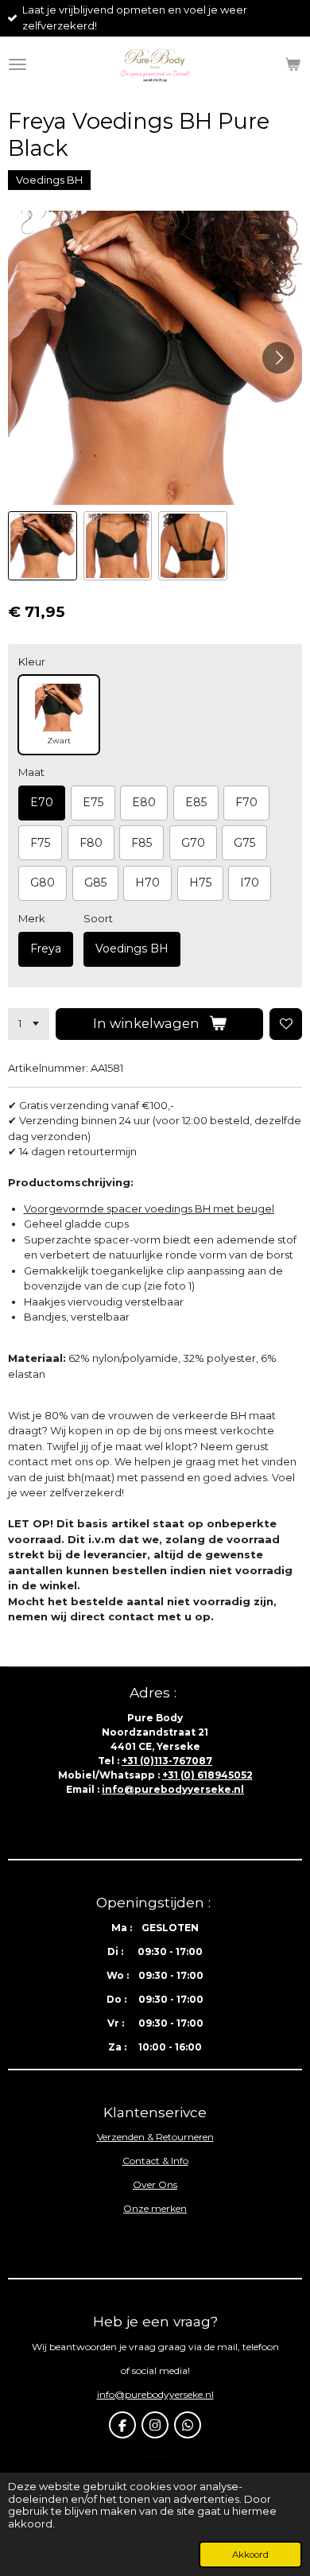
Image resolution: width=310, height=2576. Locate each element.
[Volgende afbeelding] (278, 358)
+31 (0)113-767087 (167, 1761)
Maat (31, 772)
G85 (95, 883)
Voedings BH (132, 949)
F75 (40, 843)
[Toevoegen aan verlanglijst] (286, 1024)
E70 (42, 802)
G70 (193, 843)
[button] (43, 546)
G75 (244, 843)
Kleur (32, 661)
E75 (93, 802)
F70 (246, 802)
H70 (147, 883)
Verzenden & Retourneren (155, 2137)
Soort (98, 918)
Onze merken (155, 2208)
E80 (144, 802)
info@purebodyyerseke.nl (173, 1789)
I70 (250, 883)
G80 (43, 883)
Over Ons (155, 2184)
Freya (46, 949)
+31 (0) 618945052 (207, 1775)
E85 (196, 802)
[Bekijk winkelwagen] (293, 64)
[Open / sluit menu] (17, 64)
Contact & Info (155, 2161)
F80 (91, 843)
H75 (200, 883)
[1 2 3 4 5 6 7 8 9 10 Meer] (29, 1024)
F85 (141, 843)
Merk (32, 918)
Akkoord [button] (250, 2555)
